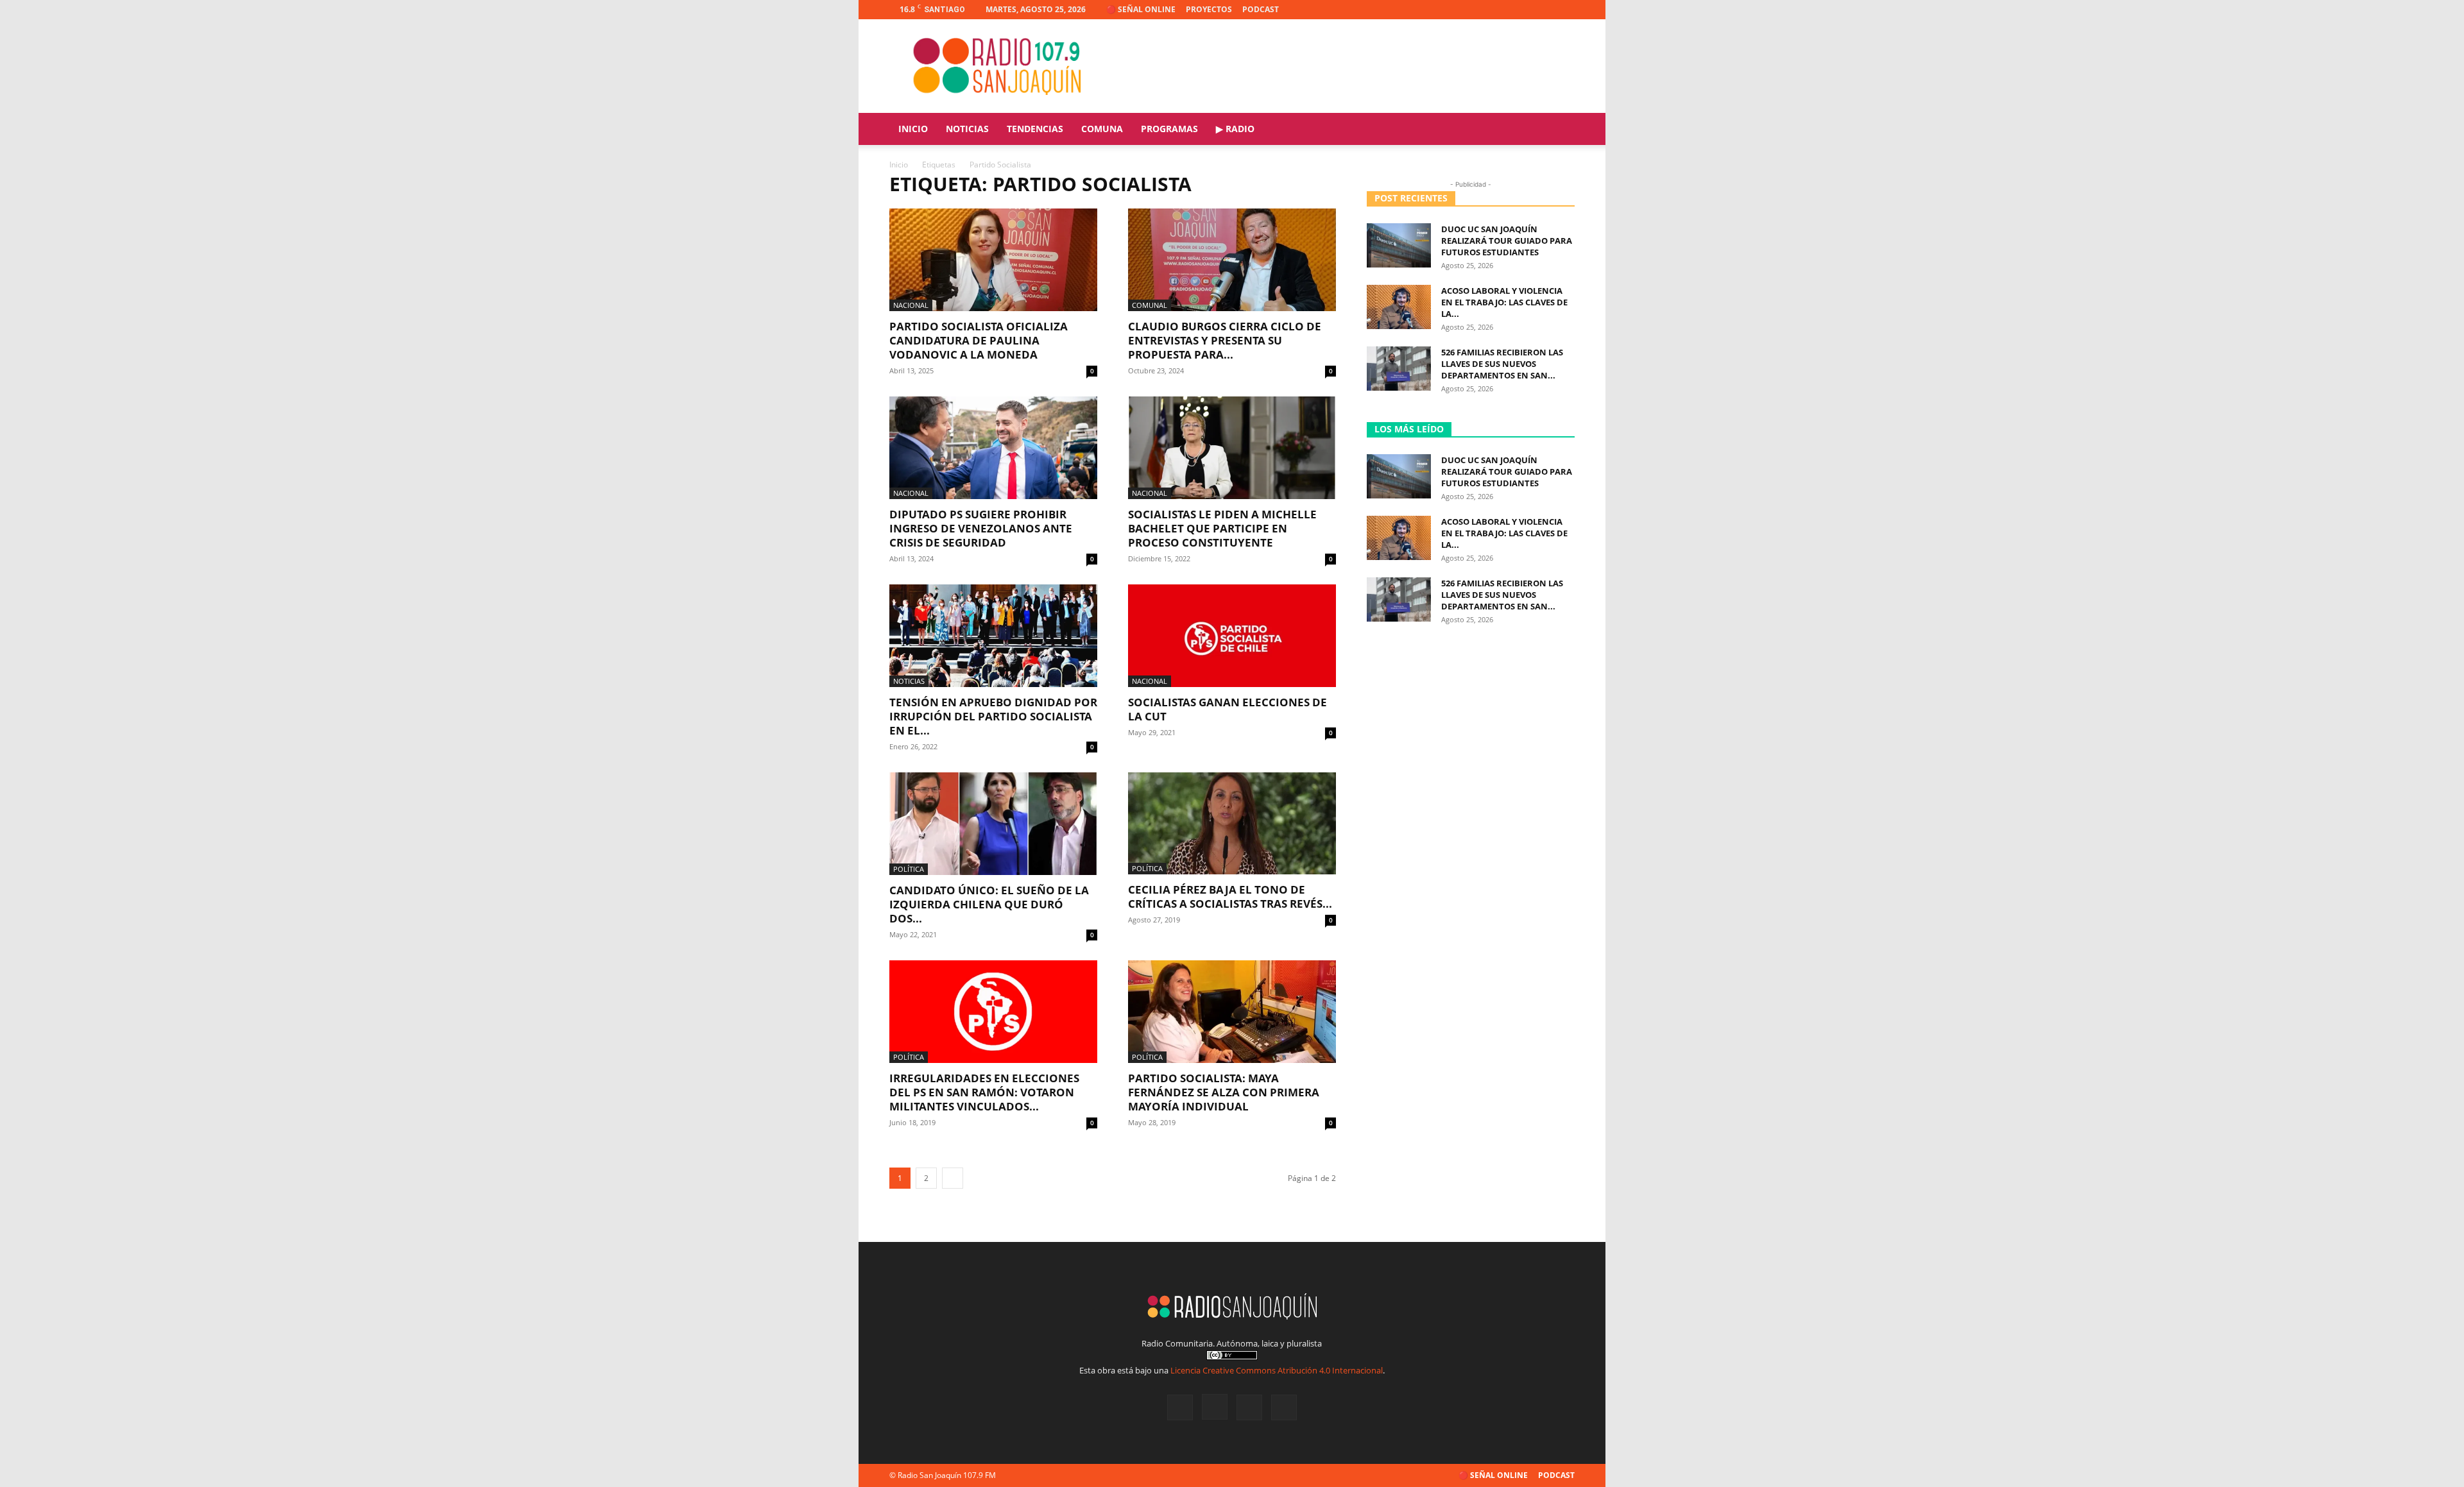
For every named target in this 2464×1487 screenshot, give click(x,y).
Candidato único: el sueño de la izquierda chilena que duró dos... (989, 904)
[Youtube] (1565, 10)
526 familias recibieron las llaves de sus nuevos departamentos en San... (1502, 364)
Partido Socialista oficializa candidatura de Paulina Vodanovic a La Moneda (979, 340)
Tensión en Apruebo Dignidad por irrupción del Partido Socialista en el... (993, 716)
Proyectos (1209, 9)
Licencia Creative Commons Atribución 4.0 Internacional (1277, 1370)
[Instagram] (1523, 10)
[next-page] (953, 1178)
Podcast (1261, 9)
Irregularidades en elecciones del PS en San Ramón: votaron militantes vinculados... (984, 1092)
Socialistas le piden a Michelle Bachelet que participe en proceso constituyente (1222, 528)
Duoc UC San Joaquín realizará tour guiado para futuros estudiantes (1507, 241)
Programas (1169, 129)
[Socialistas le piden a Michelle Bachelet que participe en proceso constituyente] (1232, 448)
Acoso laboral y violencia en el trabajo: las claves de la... (1504, 302)
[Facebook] (1502, 10)
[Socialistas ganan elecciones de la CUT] (1232, 636)
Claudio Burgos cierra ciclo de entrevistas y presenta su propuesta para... (1225, 340)
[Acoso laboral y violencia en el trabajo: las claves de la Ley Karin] (1399, 307)
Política (909, 869)
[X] (1544, 10)
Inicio (913, 129)
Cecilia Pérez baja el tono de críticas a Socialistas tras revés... (1230, 896)
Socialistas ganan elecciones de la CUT (1228, 709)
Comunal (1150, 305)
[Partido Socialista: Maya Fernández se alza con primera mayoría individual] (1232, 1012)
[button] (1559, 130)
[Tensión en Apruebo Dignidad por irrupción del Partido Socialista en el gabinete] (993, 636)
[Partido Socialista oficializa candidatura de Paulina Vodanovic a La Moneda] (993, 260)
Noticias (967, 129)
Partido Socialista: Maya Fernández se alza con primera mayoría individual (1224, 1092)
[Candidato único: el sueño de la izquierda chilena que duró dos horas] (993, 824)
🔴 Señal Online (1141, 9)
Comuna (1102, 129)
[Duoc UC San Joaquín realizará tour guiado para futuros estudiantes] (1399, 245)
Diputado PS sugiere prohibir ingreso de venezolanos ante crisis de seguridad (981, 528)
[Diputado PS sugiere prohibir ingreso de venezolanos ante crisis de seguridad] (993, 448)
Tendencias (1035, 129)
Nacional (911, 305)
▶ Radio (1235, 129)
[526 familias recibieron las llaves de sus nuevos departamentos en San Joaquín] (1399, 369)
